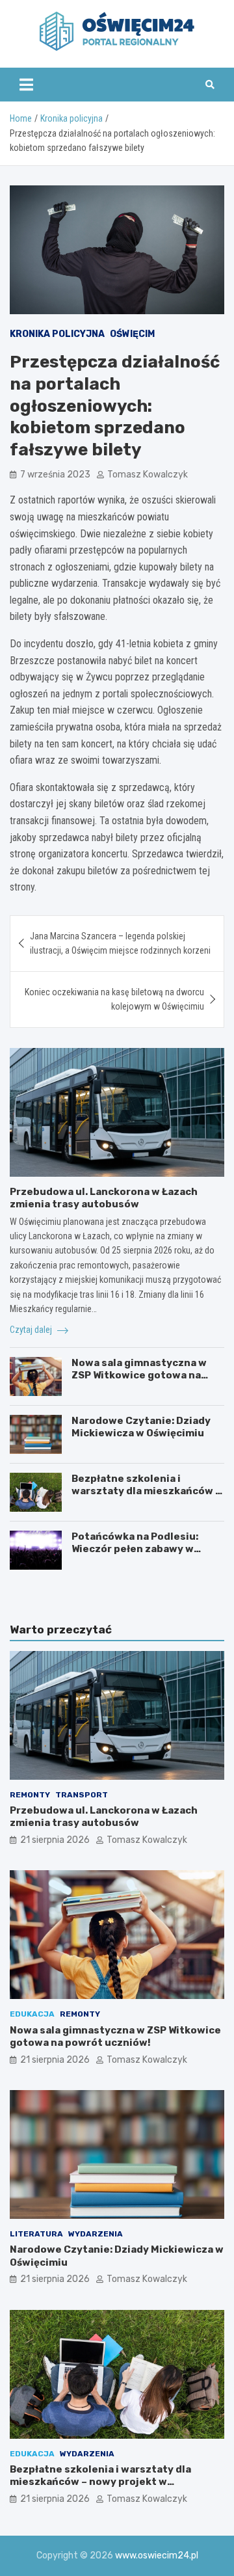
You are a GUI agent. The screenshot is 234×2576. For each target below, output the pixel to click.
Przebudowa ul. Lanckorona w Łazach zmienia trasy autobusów (104, 1198)
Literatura (36, 2234)
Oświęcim (132, 334)
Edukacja (32, 2014)
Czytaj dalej (32, 1330)
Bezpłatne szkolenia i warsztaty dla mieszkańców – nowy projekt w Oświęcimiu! (146, 1491)
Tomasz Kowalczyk (148, 475)
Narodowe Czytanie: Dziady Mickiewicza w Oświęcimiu (141, 1427)
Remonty (30, 1795)
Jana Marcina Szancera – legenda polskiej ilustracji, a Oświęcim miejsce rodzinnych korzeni (120, 943)
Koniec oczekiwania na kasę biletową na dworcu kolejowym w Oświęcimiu (114, 999)
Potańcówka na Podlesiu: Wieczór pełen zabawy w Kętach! (135, 1549)
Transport (82, 1795)
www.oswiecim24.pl (157, 2556)
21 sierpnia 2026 (55, 1840)
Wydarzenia (96, 2234)
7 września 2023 (55, 475)
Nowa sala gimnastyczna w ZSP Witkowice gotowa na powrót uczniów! (139, 1375)
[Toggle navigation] (26, 85)
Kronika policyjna (57, 334)
